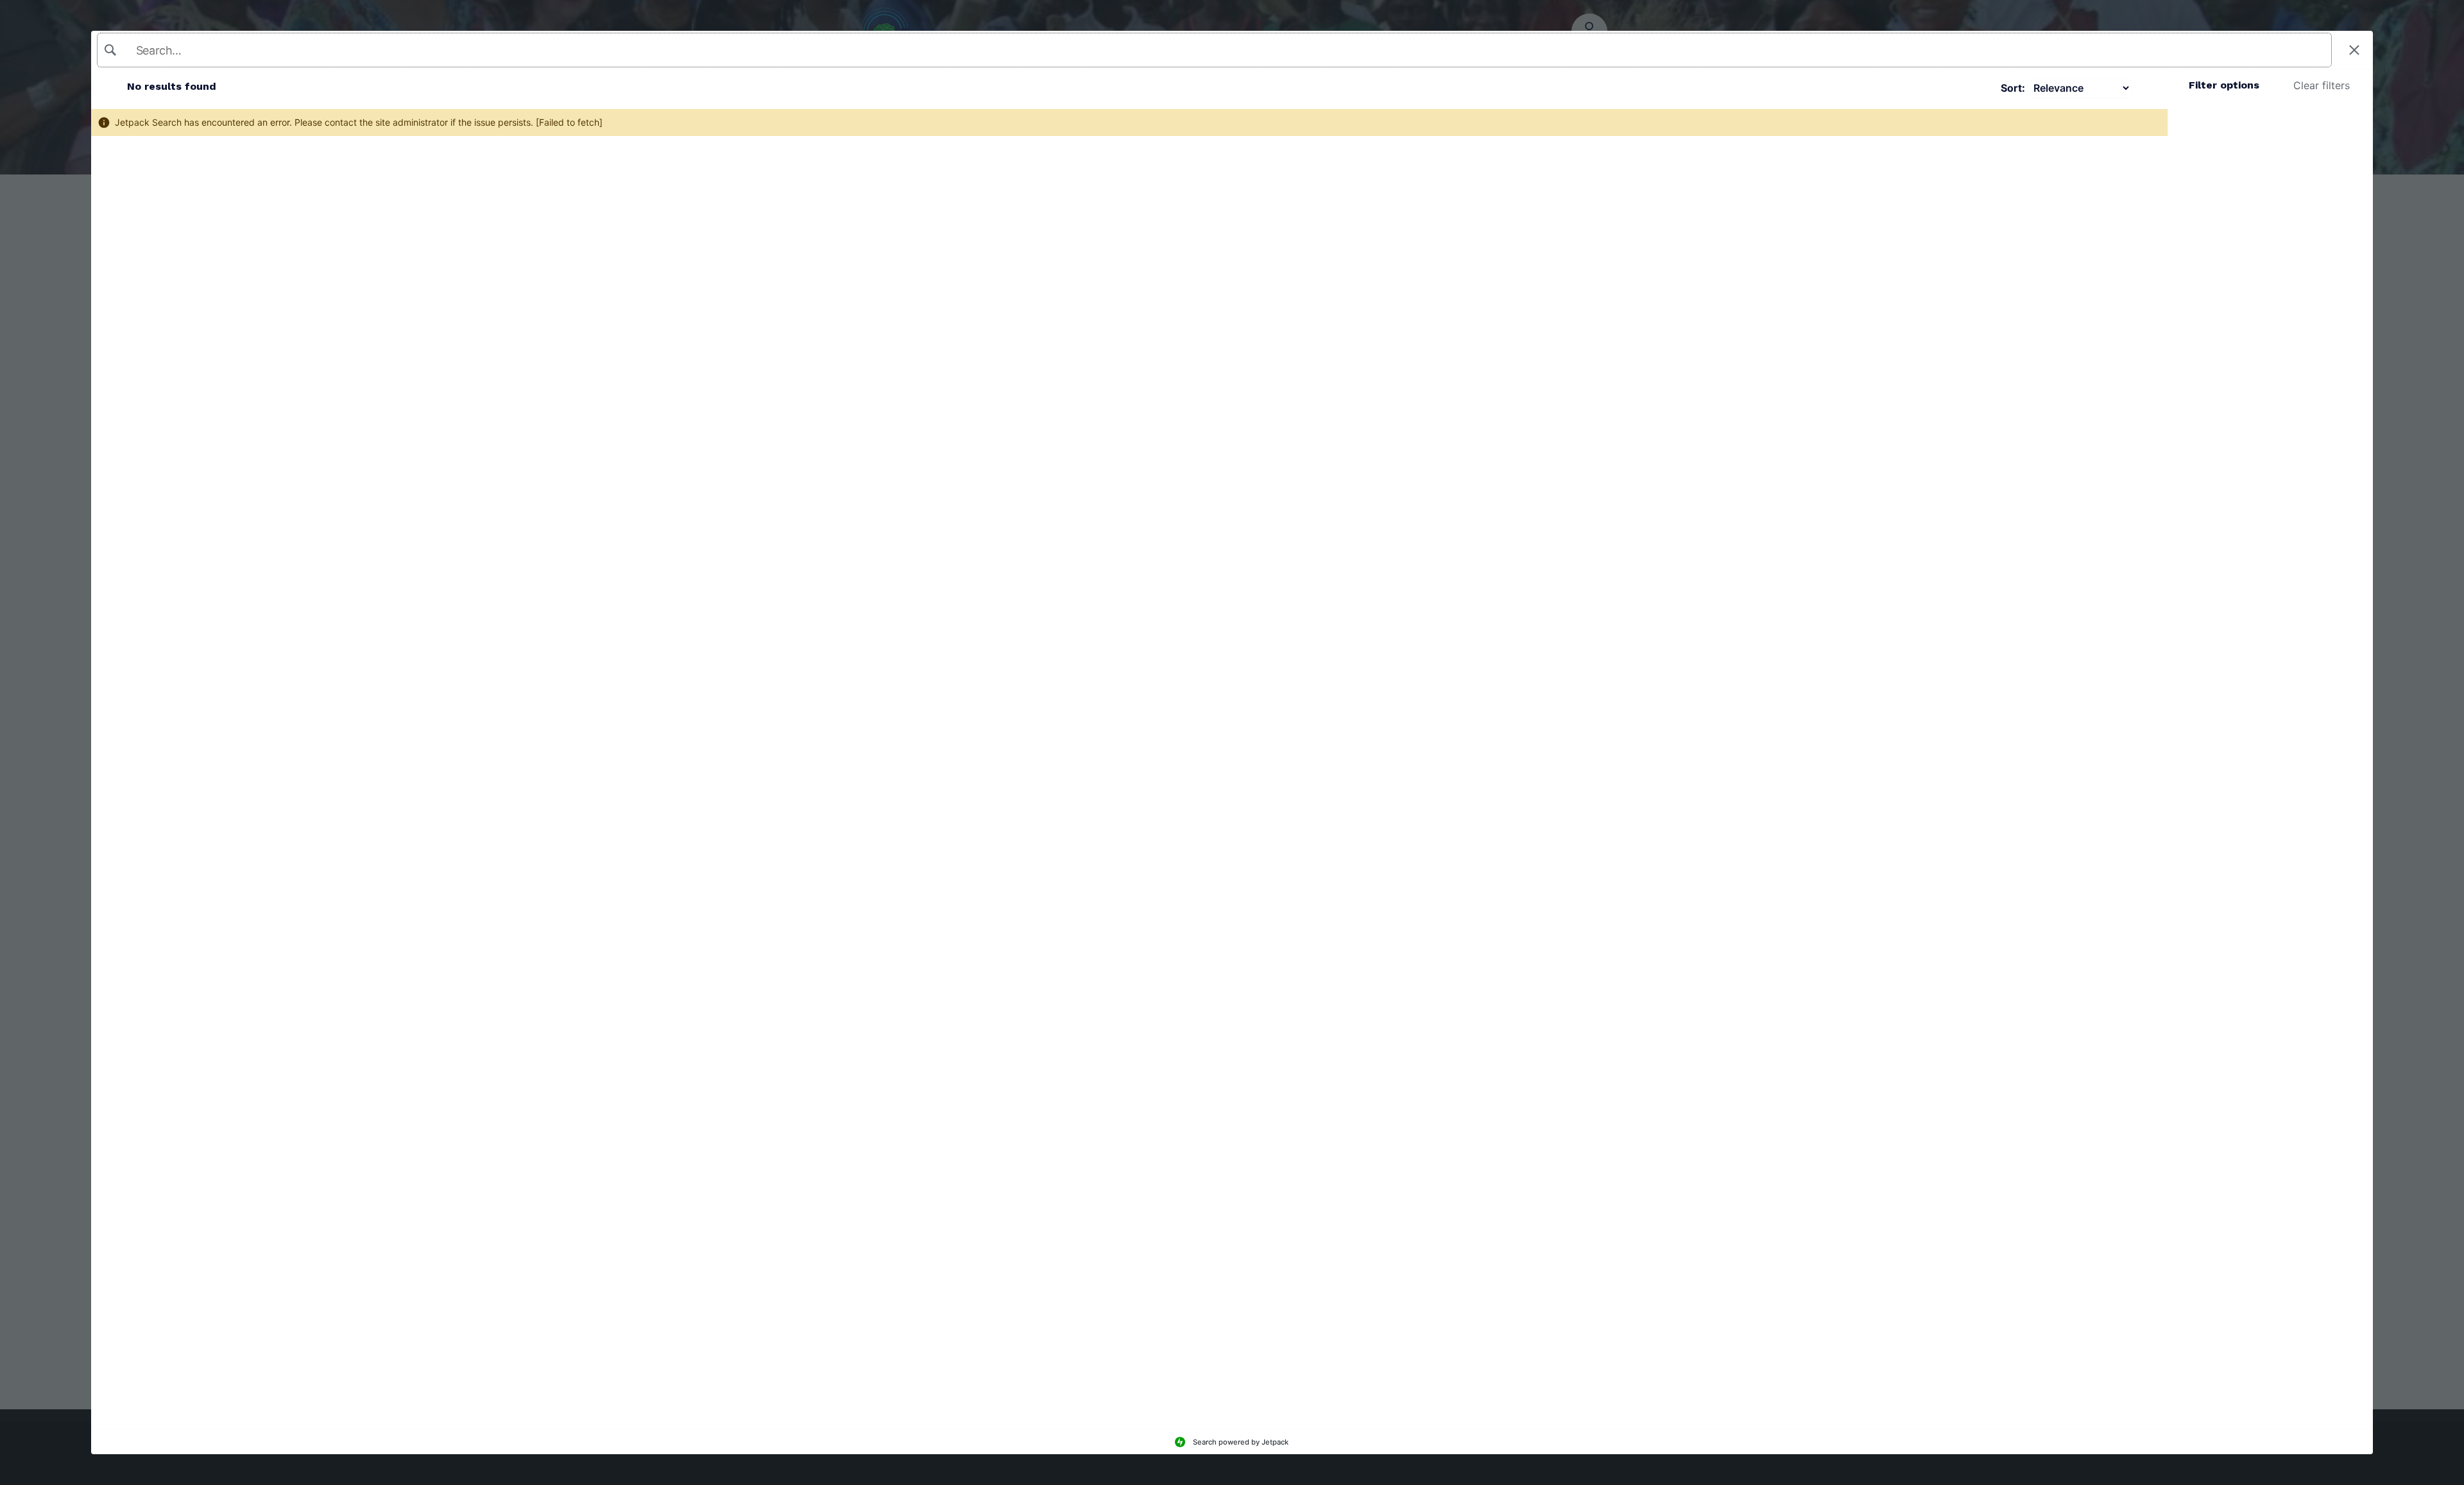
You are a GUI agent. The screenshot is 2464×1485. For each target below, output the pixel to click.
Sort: (2013, 88)
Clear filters (2322, 85)
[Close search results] (2354, 50)
